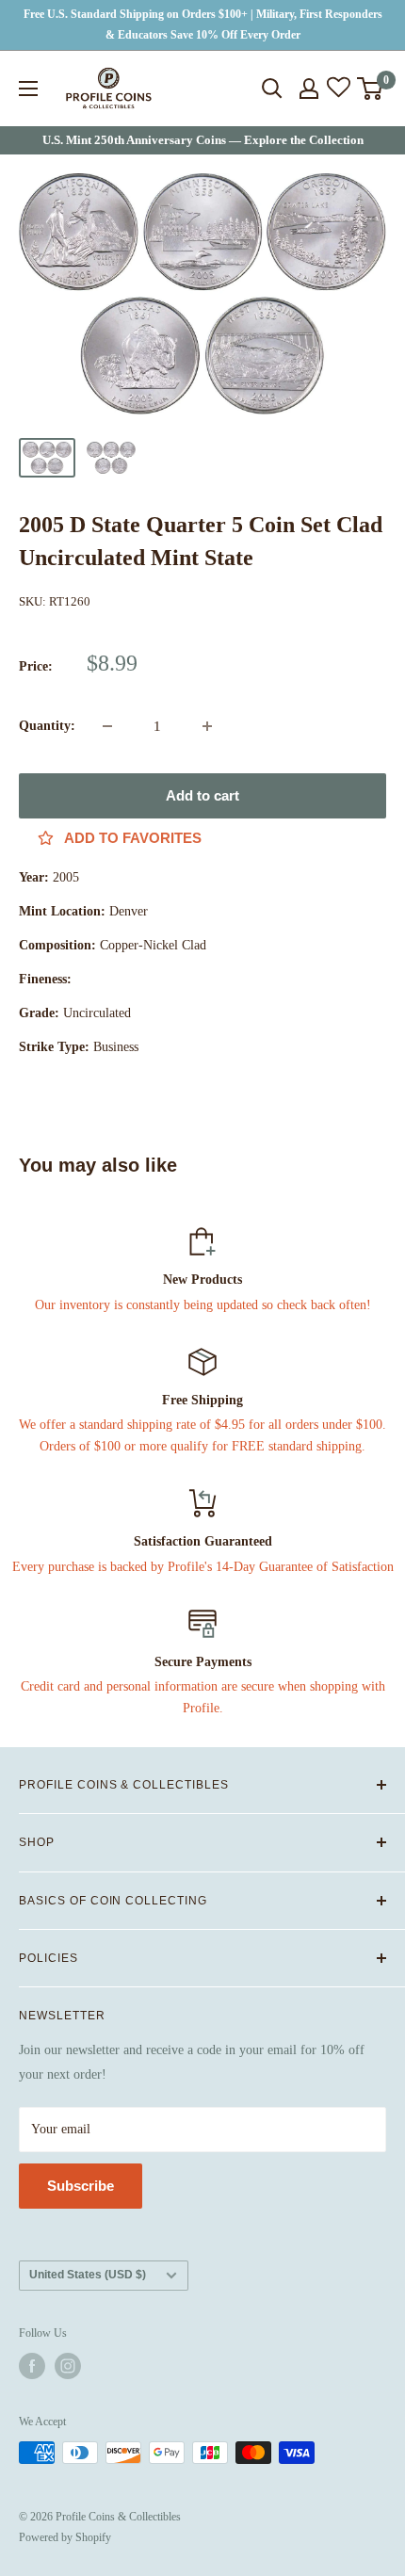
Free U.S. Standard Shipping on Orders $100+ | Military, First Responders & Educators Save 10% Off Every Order (203, 24)
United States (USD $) (88, 2275)
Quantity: (47, 726)
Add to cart (202, 795)
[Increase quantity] (207, 726)
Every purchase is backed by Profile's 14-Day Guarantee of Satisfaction (203, 1567)
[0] (371, 89)
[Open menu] (28, 89)
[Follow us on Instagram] (68, 2366)
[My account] (309, 89)
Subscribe (81, 2186)
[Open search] (272, 89)
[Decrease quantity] (107, 726)
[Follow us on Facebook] (32, 2366)
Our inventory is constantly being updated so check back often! (203, 1305)
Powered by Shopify (65, 2537)
